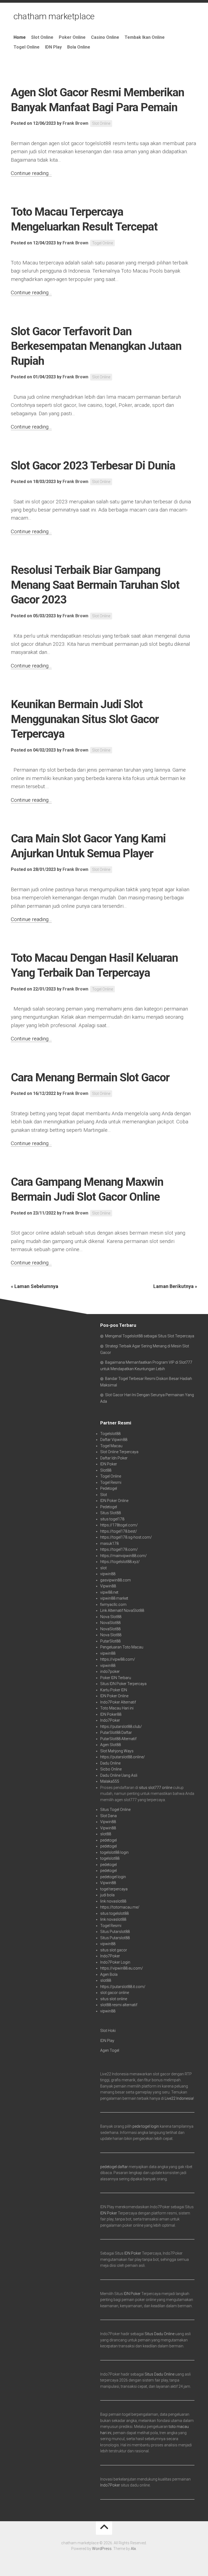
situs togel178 (112, 1519)
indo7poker (110, 1671)
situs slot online (114, 1999)
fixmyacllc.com (113, 1605)
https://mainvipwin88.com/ (123, 1556)
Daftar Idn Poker (114, 1458)
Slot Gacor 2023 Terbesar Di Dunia (93, 466)
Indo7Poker (110, 1720)
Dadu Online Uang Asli (119, 1775)
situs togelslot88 (114, 1913)
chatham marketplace (54, 16)
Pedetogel (109, 1488)
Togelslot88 (110, 1434)
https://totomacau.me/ (120, 1907)
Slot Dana (108, 1816)
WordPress (102, 2549)
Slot (104, 1495)
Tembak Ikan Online (145, 37)
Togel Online (27, 47)
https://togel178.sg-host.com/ (126, 1537)
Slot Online (42, 37)
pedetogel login (113, 1877)
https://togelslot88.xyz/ (120, 1562)
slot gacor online (115, 1993)
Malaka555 (110, 1781)
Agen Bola (109, 1974)
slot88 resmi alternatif (119, 2005)
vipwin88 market (114, 1598)
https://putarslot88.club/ (121, 1727)
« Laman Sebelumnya (35, 1286)
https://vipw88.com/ (118, 1659)
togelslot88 (110, 1858)
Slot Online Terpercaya (119, 1452)
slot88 (106, 1834)
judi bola (107, 1895)
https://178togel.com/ (119, 1525)
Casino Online (105, 37)
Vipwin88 (108, 1586)
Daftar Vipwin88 (114, 1440)
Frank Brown (75, 123)
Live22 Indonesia (179, 2098)
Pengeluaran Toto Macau (122, 1647)
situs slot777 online (156, 1788)
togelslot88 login (114, 1852)
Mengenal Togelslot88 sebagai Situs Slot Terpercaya (150, 1336)
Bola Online (79, 47)
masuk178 (109, 1543)
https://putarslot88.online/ (123, 1757)
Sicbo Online (111, 1769)
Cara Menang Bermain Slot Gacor (90, 1077)
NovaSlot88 (110, 1623)
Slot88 (106, 1470)
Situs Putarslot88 (115, 1932)
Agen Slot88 (110, 1745)
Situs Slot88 (110, 1513)
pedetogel (108, 1840)
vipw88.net (109, 1592)
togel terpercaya (114, 1889)
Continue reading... (31, 173)
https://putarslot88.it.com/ (123, 1987)
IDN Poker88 (111, 1714)
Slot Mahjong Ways (117, 1751)
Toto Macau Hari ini (117, 1708)
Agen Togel (110, 2050)
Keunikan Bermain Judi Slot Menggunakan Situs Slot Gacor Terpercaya (85, 719)
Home (20, 37)
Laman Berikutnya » (175, 1286)
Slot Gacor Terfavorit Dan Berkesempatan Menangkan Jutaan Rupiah (96, 346)
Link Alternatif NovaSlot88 (122, 1610)
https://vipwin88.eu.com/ (122, 1968)
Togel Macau (111, 1446)
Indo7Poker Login (115, 1962)
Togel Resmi (111, 1482)
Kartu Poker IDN (114, 1690)
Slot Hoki (108, 2031)
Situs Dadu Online (160, 2334)
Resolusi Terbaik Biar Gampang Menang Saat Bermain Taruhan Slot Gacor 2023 (95, 585)
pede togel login (146, 2126)
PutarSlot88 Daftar (116, 1733)
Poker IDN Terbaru (116, 1678)
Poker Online (72, 37)
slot (103, 1568)
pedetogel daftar (114, 2167)
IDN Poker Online (114, 1501)
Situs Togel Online (115, 1810)
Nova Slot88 (111, 1617)
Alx (133, 2549)
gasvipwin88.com (116, 1580)
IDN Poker (109, 1464)
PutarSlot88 (110, 1641)
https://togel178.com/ (119, 1549)
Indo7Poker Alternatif (118, 1702)
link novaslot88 (113, 1901)
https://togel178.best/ (119, 1531)
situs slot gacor (114, 1950)
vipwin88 (108, 1574)
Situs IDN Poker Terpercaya (123, 1684)
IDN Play (53, 47)
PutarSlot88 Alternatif (118, 1739)
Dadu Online (110, 1763)
